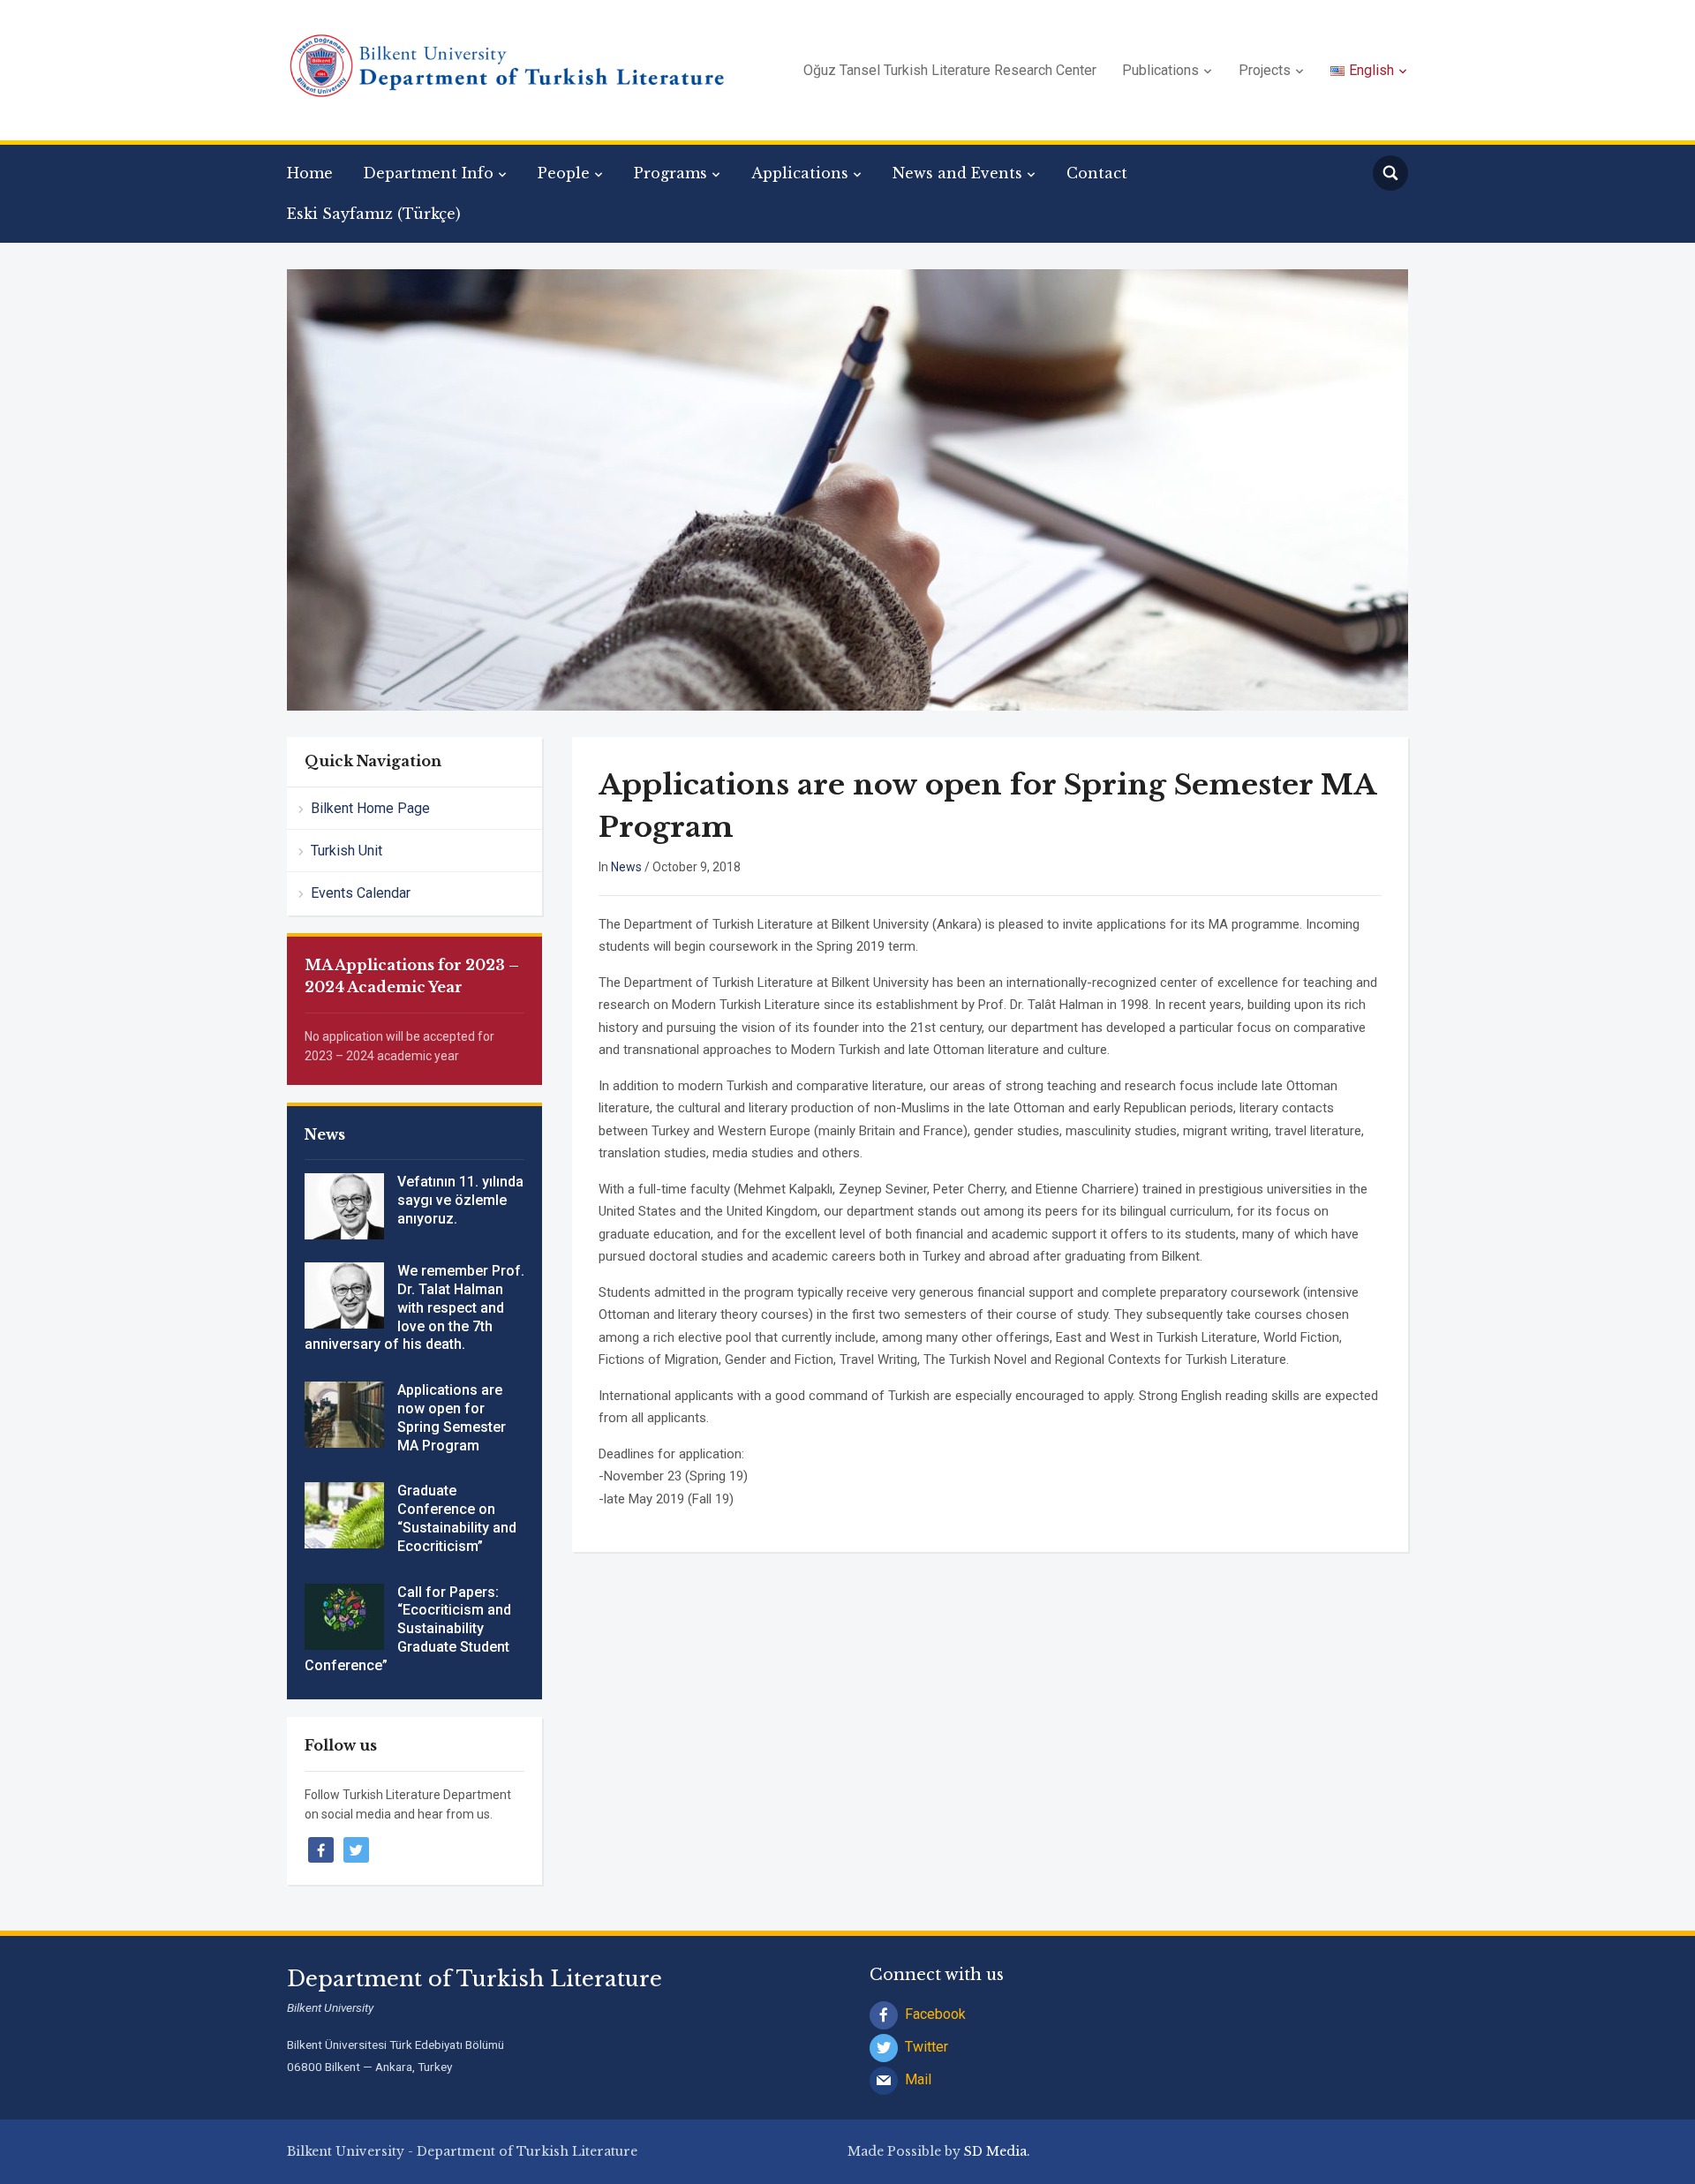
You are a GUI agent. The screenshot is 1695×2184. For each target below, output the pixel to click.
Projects (1265, 70)
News (626, 867)
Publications (1160, 70)
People (564, 173)
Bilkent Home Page (370, 808)
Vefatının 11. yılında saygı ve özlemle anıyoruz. (460, 1200)
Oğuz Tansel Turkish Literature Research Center (950, 70)
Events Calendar (361, 893)
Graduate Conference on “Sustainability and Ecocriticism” (457, 1518)
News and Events (957, 173)
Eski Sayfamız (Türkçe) (374, 214)
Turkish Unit (347, 851)
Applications (800, 173)
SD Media (995, 2151)
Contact (1097, 173)
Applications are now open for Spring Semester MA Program (452, 1417)
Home (310, 173)
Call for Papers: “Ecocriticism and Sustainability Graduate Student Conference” (408, 1629)
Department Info (428, 173)
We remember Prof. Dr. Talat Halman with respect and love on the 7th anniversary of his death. (414, 1307)
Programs (670, 173)
